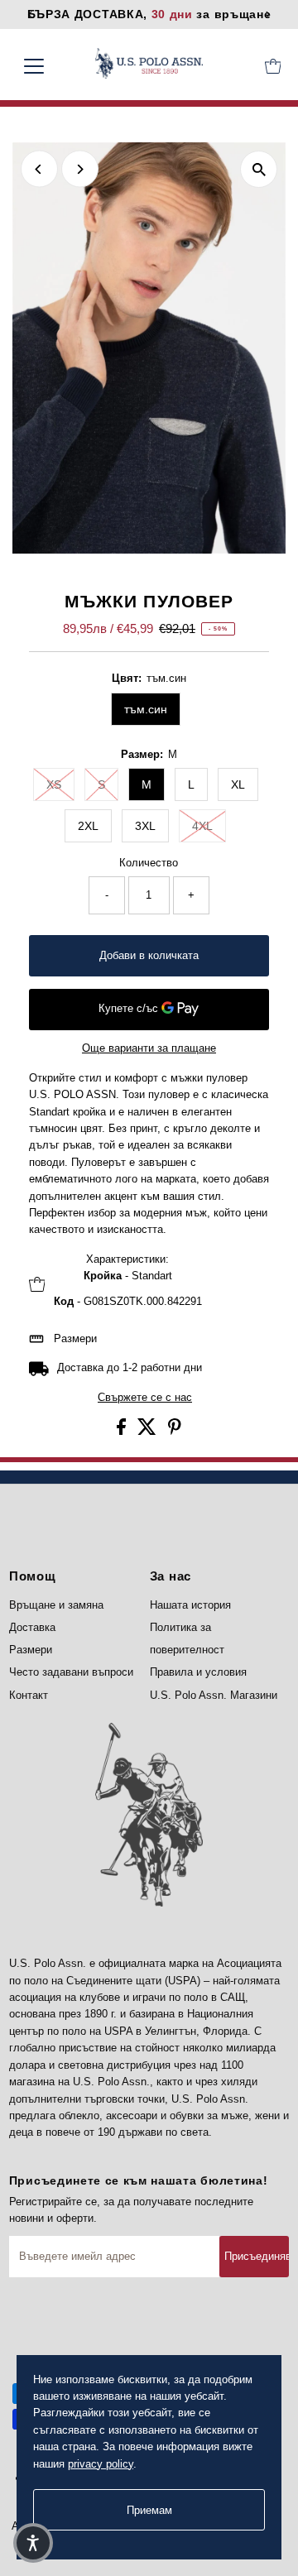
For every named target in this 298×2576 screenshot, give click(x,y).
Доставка (32, 1627)
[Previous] (39, 169)
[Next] (80, 169)
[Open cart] (273, 66)
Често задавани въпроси (71, 1672)
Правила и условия (198, 1672)
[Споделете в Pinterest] (175, 1431)
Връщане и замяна (56, 1605)
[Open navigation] (44, 66)
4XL (202, 826)
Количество (149, 863)
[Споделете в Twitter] (149, 1431)
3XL (145, 826)
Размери (75, 1338)
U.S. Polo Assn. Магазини (214, 1695)
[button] (33, 2543)
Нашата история (190, 1605)
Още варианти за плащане (149, 1048)
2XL (88, 826)
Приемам (149, 2510)
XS (54, 784)
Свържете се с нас (145, 1398)
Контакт (29, 1695)
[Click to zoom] (259, 169)
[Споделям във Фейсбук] (123, 1431)
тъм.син (146, 709)
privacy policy (101, 2464)
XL (238, 784)
